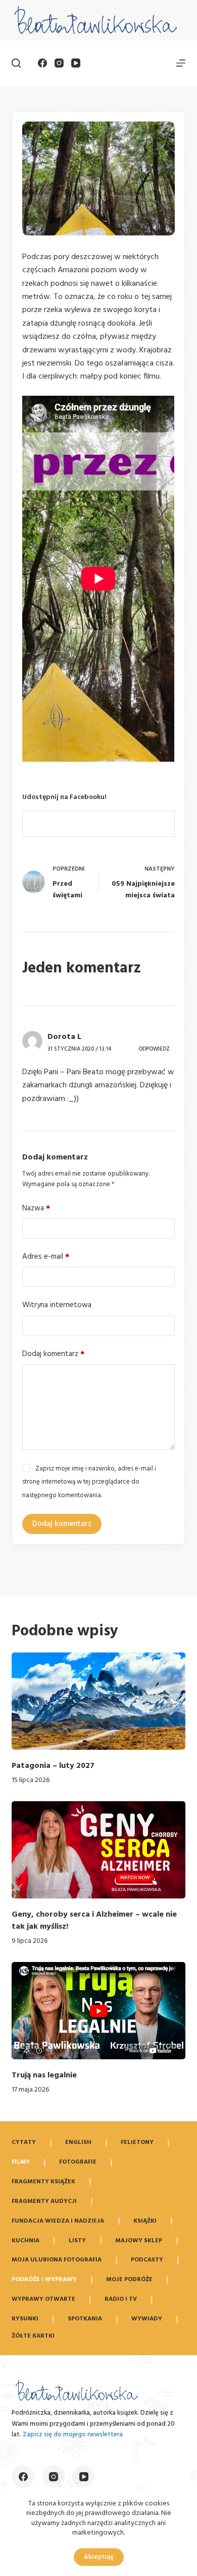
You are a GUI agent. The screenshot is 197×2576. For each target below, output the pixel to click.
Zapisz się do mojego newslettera (73, 2435)
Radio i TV (121, 2299)
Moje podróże (129, 2280)
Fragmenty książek (43, 2182)
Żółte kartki (33, 2337)
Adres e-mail (46, 1257)
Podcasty (147, 2260)
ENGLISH (78, 2142)
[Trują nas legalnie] (98, 2011)
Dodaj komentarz (53, 1354)
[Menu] (181, 63)
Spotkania (85, 2319)
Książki (145, 2221)
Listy (77, 2241)
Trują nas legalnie (44, 2075)
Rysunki (25, 2319)
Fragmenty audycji (44, 2201)
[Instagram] (59, 63)
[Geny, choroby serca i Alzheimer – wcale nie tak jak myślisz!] (98, 1850)
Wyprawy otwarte (43, 2299)
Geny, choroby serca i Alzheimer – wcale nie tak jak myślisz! (94, 1921)
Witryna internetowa (57, 1305)
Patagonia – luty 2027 (53, 1766)
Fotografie (78, 2162)
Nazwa (36, 1208)
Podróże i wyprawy (44, 2280)
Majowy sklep (139, 2241)
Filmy (21, 2162)
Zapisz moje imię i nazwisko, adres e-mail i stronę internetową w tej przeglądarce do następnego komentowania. (89, 1482)
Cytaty (24, 2142)
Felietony (137, 2142)
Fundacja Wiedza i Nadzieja (58, 2221)
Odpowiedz (154, 1049)
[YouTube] (76, 63)
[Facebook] (42, 63)
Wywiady (147, 2319)
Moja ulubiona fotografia (57, 2260)
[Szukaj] (16, 63)
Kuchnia (26, 2241)
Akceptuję (99, 2557)
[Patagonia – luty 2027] (98, 1701)
